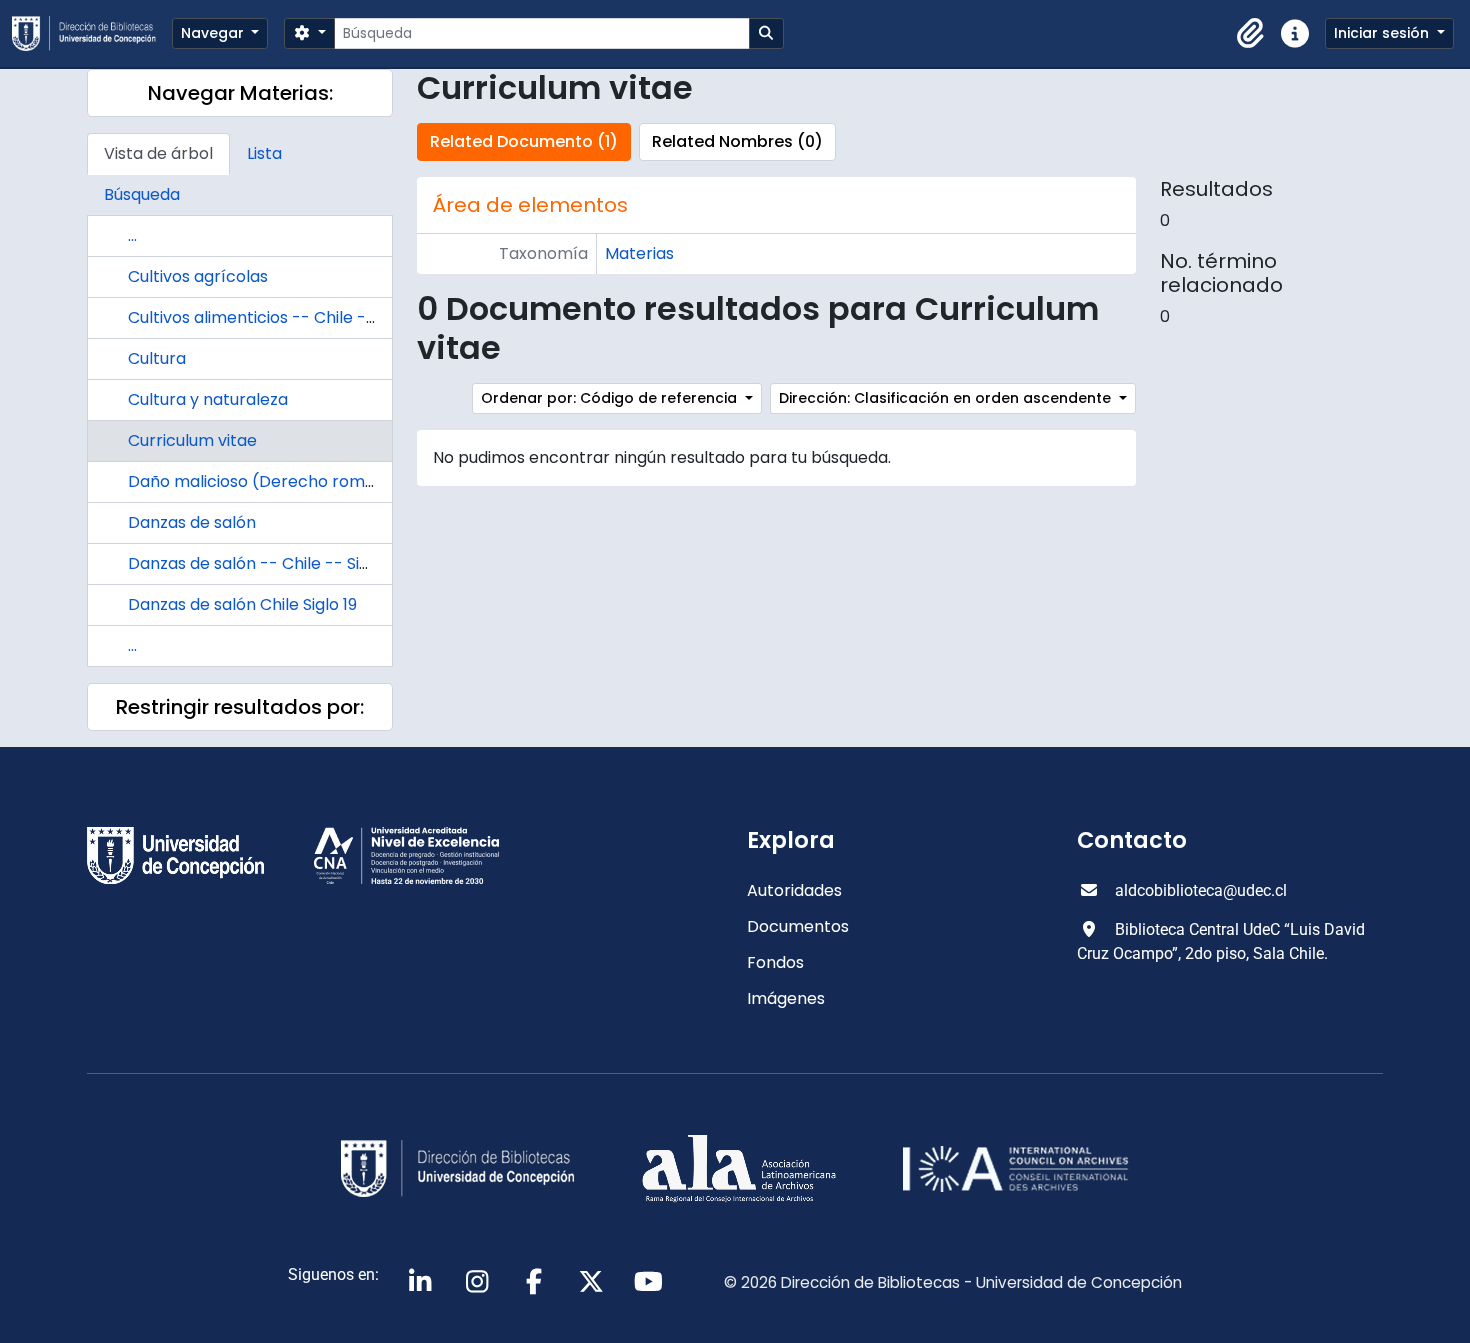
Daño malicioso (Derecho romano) (265, 481)
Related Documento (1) (524, 141)
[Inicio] (92, 33)
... (132, 235)
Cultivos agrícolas (198, 276)
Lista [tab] (264, 153)
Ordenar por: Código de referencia (611, 398)
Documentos (798, 926)
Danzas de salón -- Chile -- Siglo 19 (264, 563)
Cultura (157, 358)
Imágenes (786, 998)
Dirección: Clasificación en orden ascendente (947, 398)
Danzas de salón (192, 522)
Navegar (214, 33)
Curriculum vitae (192, 440)
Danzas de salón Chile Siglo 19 (242, 604)
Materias (639, 253)
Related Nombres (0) (737, 141)
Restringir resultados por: (240, 707)
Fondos (775, 962)
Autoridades (794, 890)
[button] (1251, 34)
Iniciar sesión (1383, 33)
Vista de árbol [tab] (158, 153)
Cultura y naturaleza (208, 399)
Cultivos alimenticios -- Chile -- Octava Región (311, 317)
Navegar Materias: (240, 93)
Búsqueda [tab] (142, 194)
